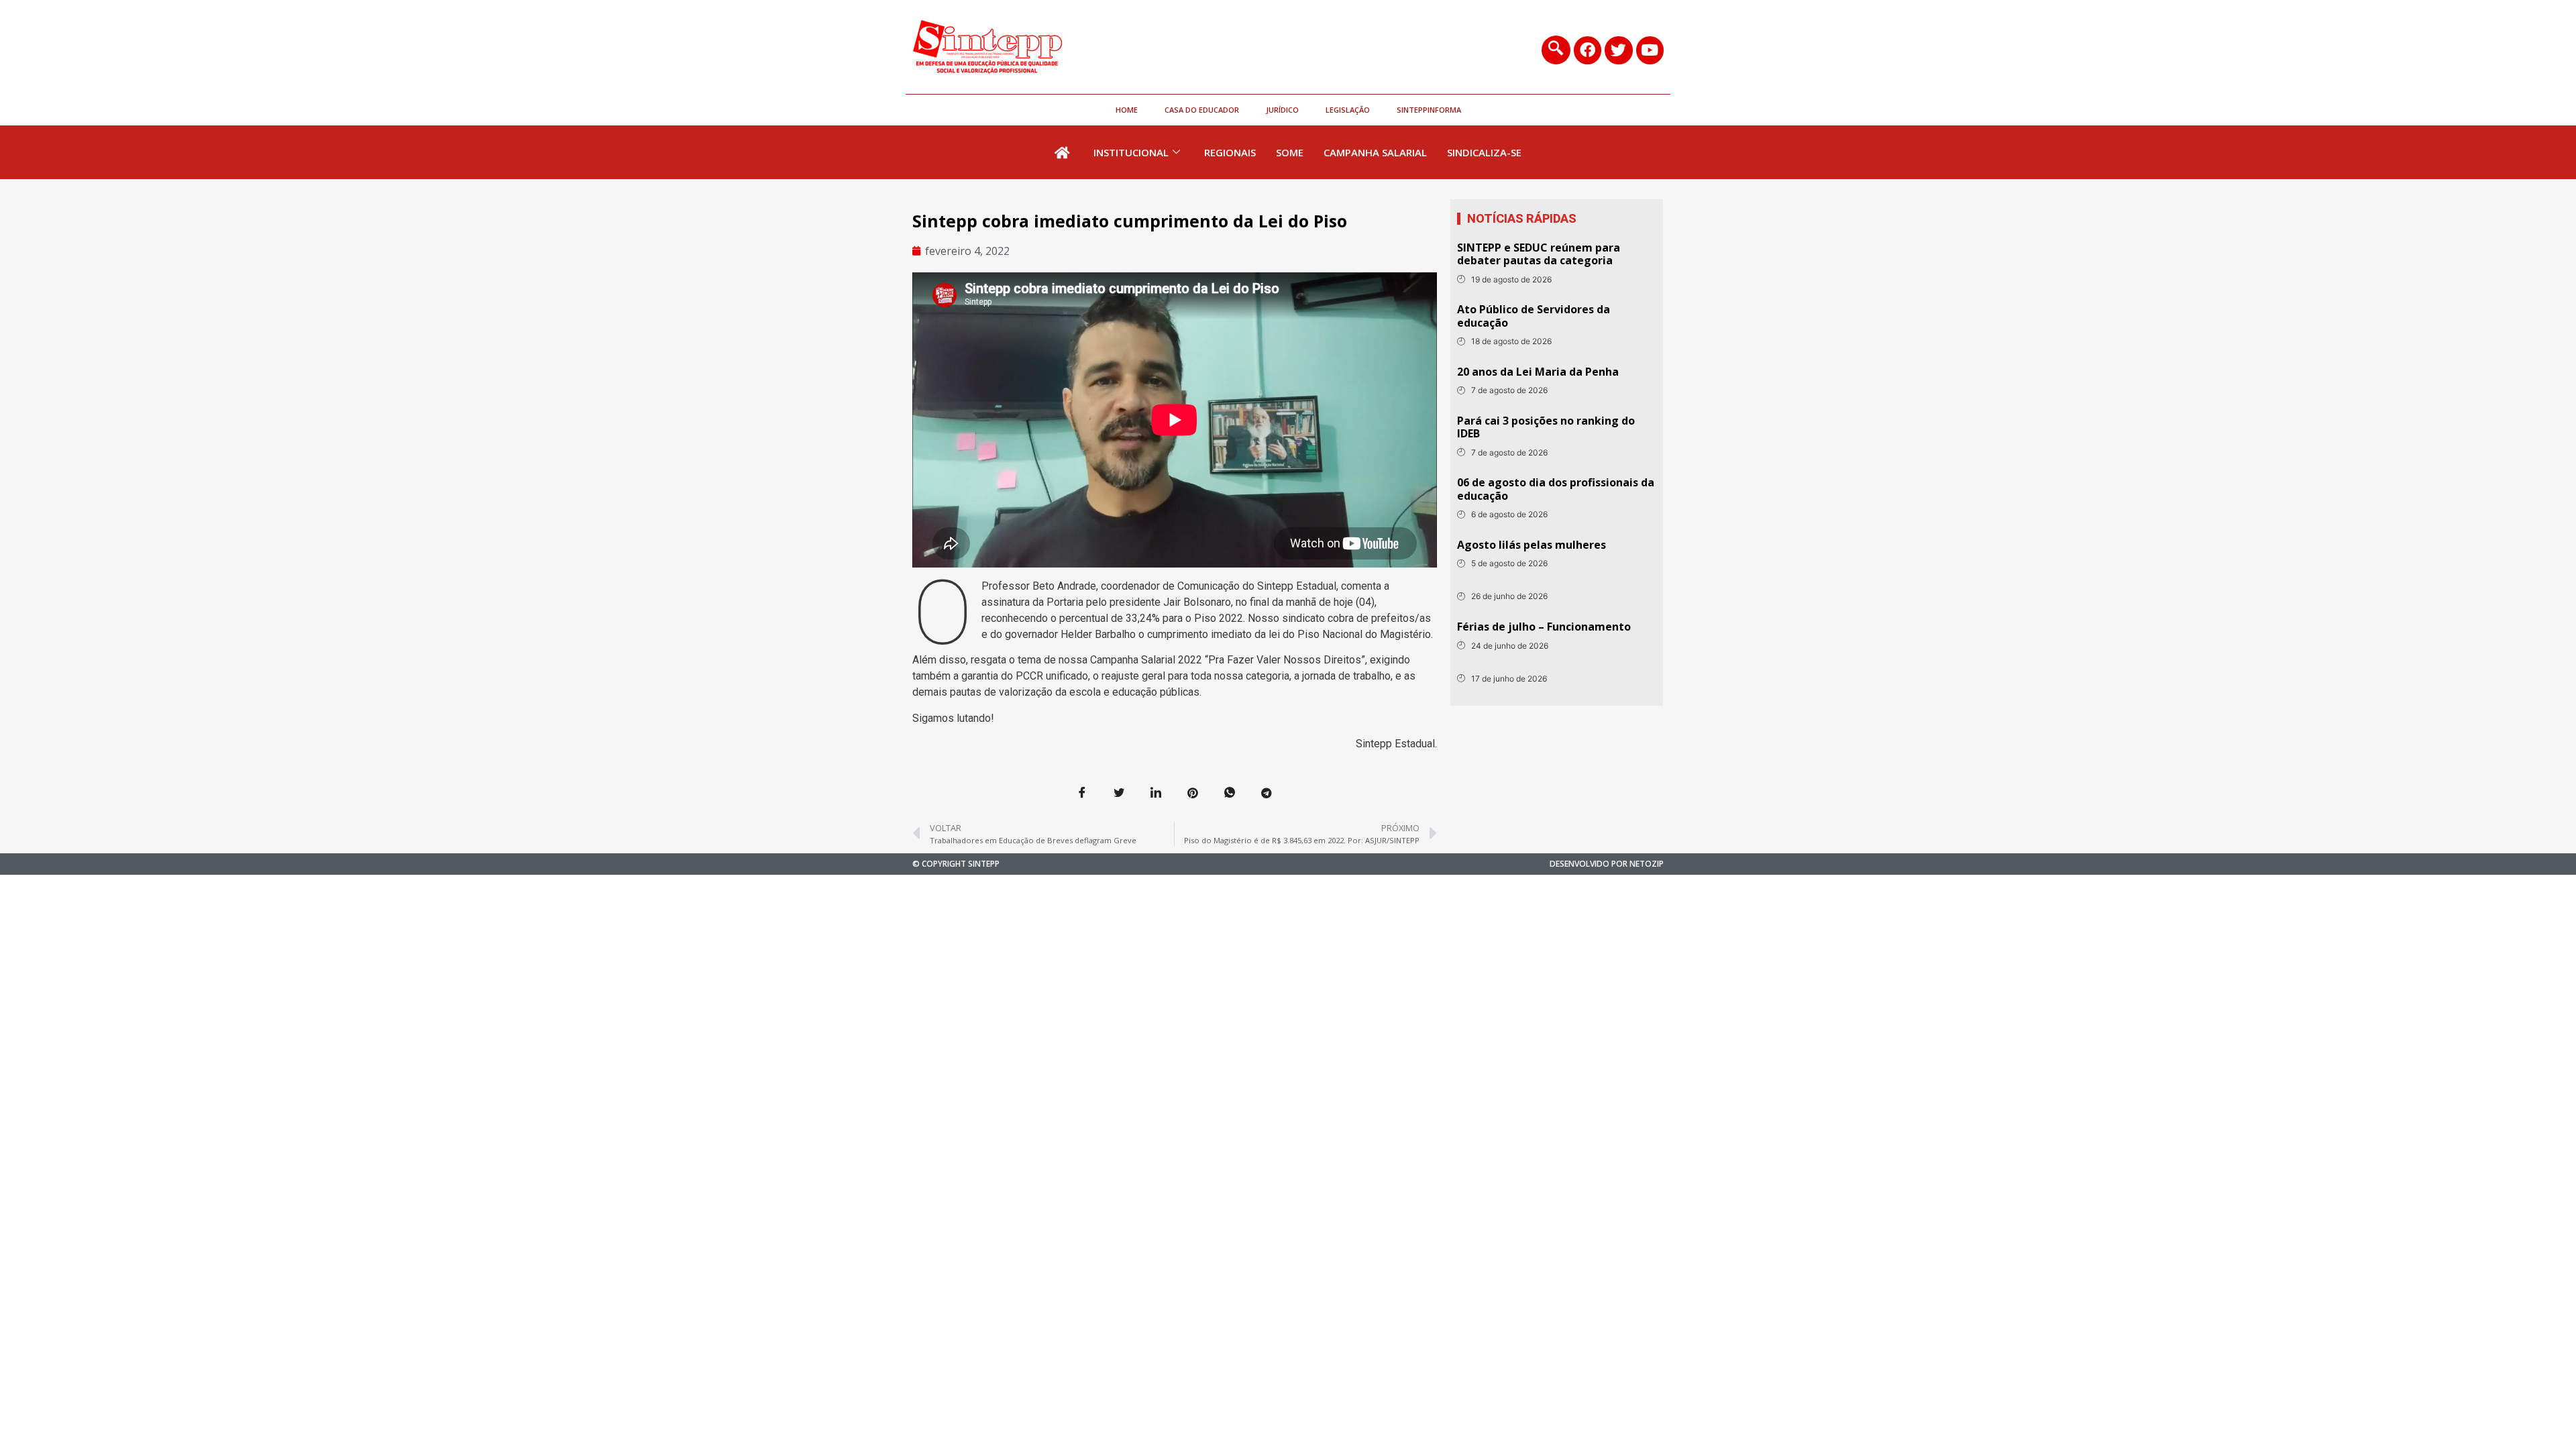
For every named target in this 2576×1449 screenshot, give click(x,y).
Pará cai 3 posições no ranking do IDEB (1546, 427)
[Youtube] (1650, 50)
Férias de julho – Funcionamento (1544, 627)
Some (1290, 152)
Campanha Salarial (1375, 152)
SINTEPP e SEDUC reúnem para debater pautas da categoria (1539, 254)
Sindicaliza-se (1484, 152)
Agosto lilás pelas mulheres (1532, 545)
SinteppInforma (1429, 110)
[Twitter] (1618, 50)
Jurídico (1282, 110)
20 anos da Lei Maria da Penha (1538, 372)
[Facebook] (1588, 50)
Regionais (1230, 152)
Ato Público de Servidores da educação (1534, 316)
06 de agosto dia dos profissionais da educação (1556, 489)
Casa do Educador (1202, 110)
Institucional (1131, 152)
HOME (1127, 110)
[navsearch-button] (1556, 50)
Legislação (1348, 110)
